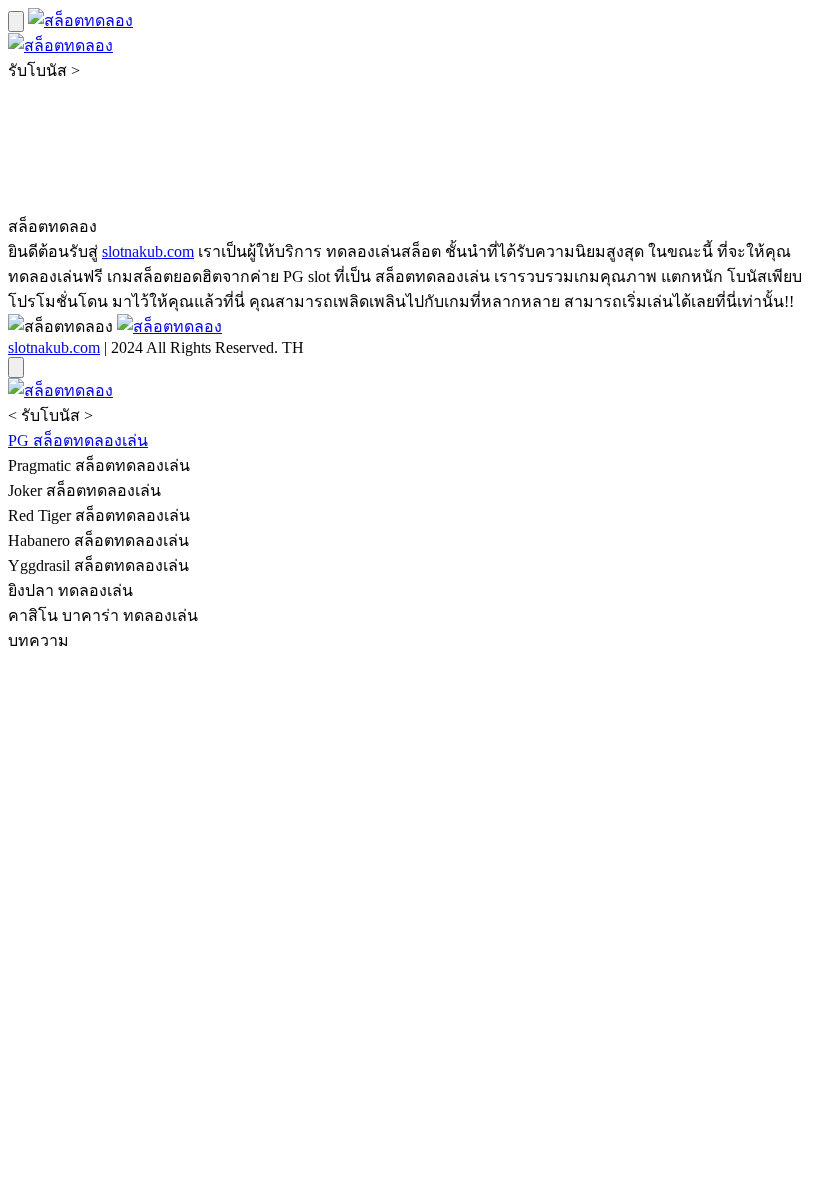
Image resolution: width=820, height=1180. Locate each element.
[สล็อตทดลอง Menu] (16, 21)
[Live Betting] (80, 20)
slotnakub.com (148, 251)
